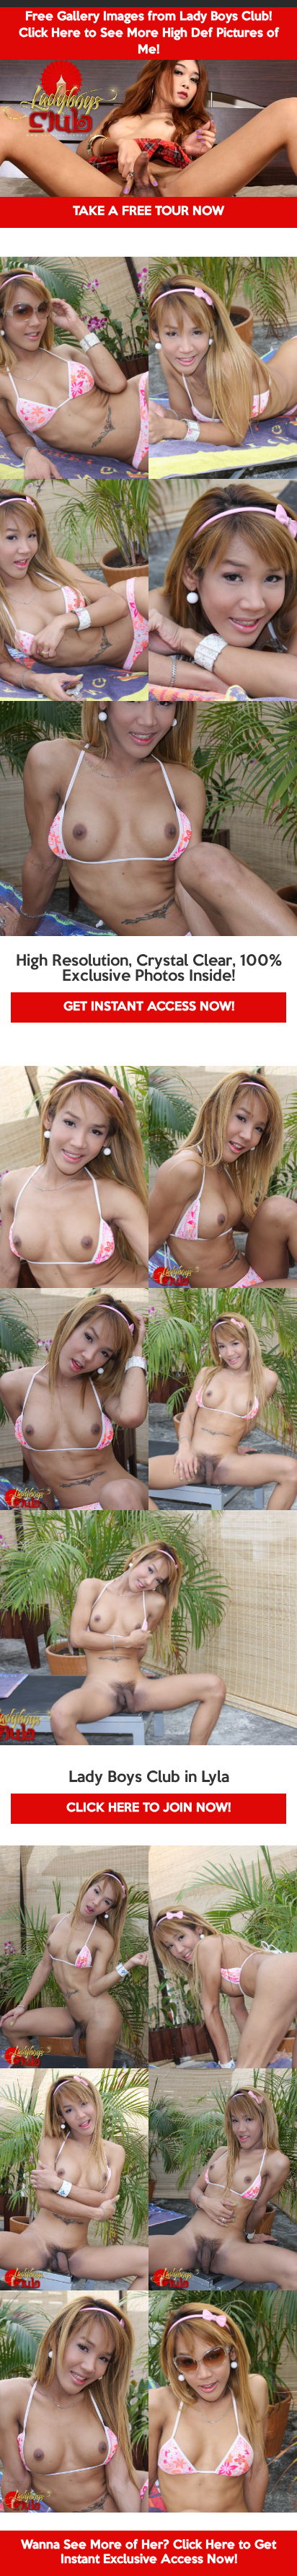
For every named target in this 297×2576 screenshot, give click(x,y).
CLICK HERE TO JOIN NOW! (148, 1808)
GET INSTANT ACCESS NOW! (149, 1007)
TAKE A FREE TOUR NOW (148, 212)
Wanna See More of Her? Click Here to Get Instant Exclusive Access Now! (148, 2553)
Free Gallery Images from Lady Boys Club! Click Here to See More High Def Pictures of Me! (149, 34)
